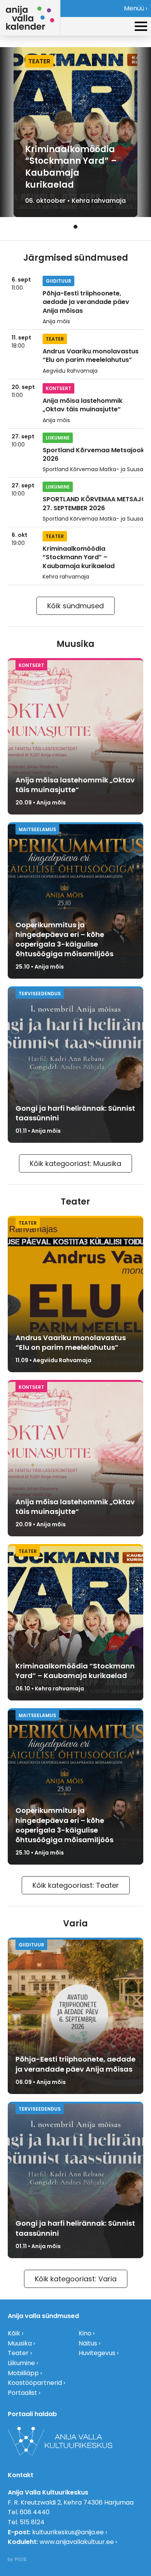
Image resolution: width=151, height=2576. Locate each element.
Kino (85, 2333)
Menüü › (136, 8)
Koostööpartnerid (35, 2383)
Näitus (88, 2343)
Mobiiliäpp (23, 2373)
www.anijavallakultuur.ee (77, 2542)
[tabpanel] (75, 132)
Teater (18, 2353)
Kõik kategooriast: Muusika (75, 1163)
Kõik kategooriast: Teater (76, 1885)
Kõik (14, 2333)
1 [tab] (75, 227)
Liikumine (21, 2363)
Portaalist (22, 2393)
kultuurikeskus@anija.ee (68, 2532)
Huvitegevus (97, 2353)
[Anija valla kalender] (30, 18)
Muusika (20, 2343)
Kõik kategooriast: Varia (76, 2279)
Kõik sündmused (75, 606)
